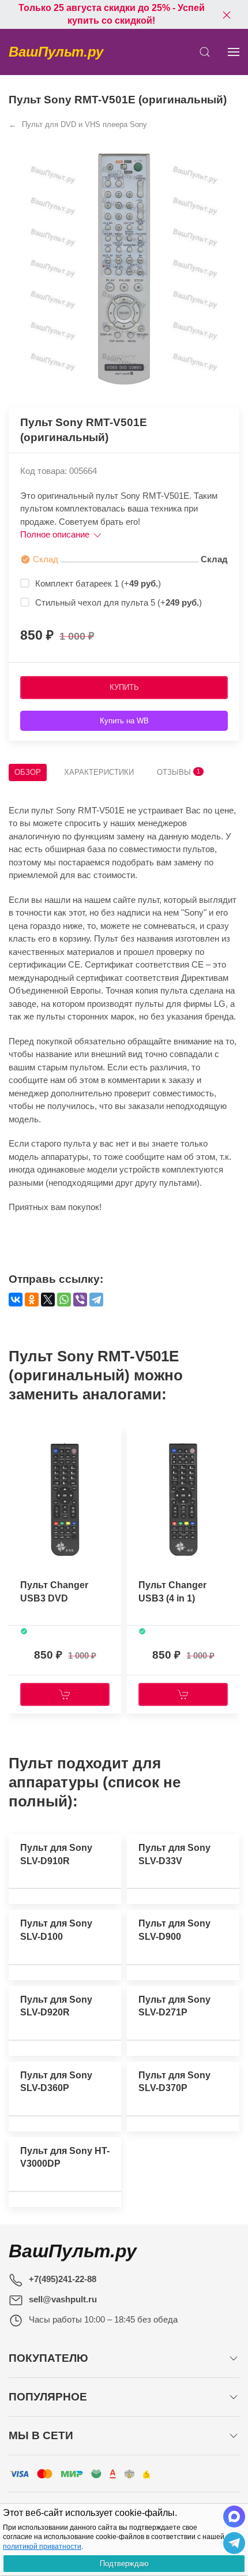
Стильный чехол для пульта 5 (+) (119, 602)
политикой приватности (42, 2547)
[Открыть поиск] (205, 52)
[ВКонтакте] (16, 1300)
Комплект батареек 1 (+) (98, 583)
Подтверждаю (124, 2564)
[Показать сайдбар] (234, 52)
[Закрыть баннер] (227, 14)
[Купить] (65, 1694)
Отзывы (179, 772)
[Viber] (80, 1300)
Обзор (28, 772)
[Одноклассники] (32, 1300)
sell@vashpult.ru (63, 2299)
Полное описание (56, 534)
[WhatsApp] (64, 1300)
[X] (48, 1300)
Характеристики (99, 772)
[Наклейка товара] (17, 1436)
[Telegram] (96, 1300)
